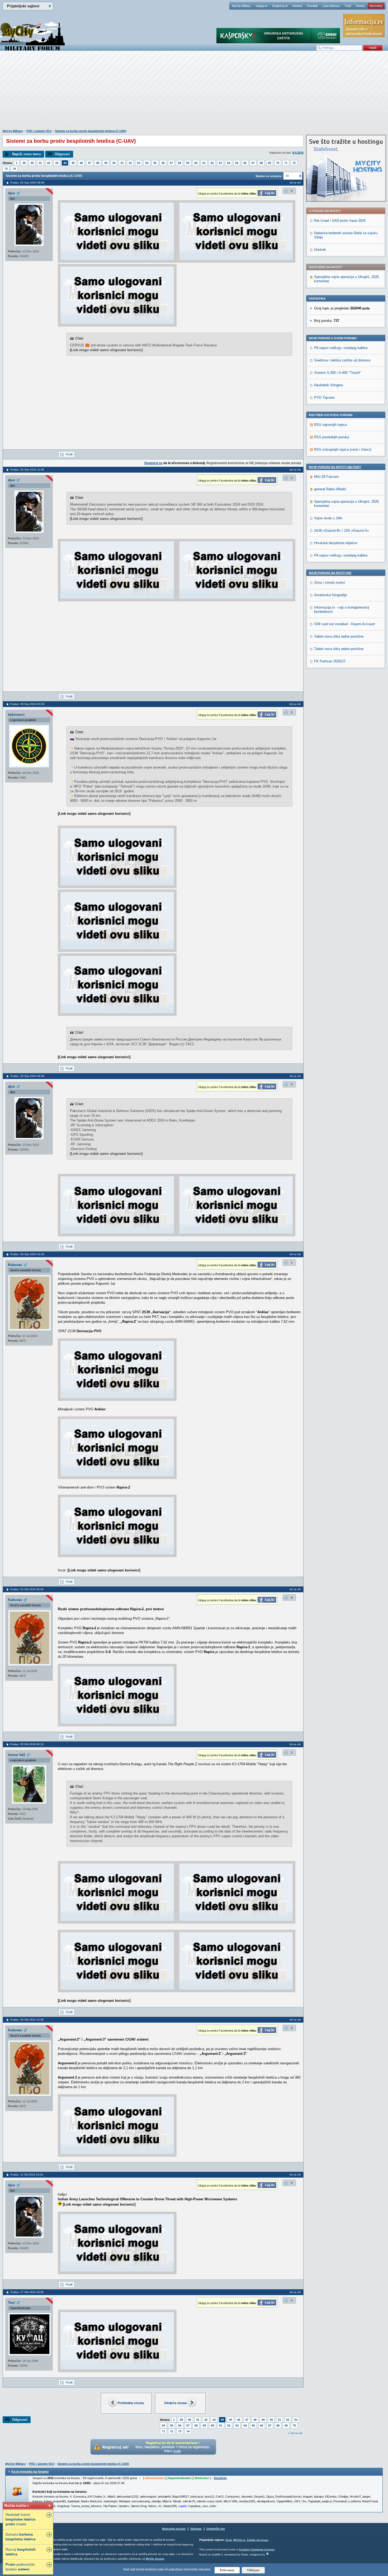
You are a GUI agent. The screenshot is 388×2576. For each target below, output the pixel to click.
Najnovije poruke (174, 2529)
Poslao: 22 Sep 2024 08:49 (27, 183)
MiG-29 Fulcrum (326, 477)
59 (188, 163)
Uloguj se (262, 6)
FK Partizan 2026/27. (330, 661)
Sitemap (196, 2529)
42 (49, 163)
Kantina (297, 6)
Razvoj (21, 2552)
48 (98, 163)
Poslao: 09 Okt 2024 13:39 (27, 2020)
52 (130, 163)
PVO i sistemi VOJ (39, 131)
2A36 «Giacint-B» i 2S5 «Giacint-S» (342, 531)
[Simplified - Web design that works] (267, 2554)
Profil (69, 454)
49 (106, 163)
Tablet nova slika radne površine (339, 636)
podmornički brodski (20, 2567)
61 (204, 163)
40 (32, 163)
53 (139, 163)
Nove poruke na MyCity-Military (335, 467)
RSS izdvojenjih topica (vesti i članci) (343, 449)
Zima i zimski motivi (330, 583)
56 (163, 163)
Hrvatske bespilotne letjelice (336, 543)
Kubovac (15, 1265)
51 (122, 163)
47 (89, 163)
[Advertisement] (194, 93)
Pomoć (360, 6)
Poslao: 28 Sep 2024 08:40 (27, 1076)
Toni (11, 2303)
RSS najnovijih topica (330, 425)
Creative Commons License (257, 2549)
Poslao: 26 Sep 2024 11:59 (27, 470)
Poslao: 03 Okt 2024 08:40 (27, 1589)
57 (171, 163)
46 (81, 163)
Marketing (376, 6)
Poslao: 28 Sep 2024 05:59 (27, 704)
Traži (348, 6)
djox (11, 193)
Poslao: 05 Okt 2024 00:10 (27, 1744)
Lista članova (331, 6)
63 (220, 163)
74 (14, 169)
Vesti (229, 2540)
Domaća (20, 2537)
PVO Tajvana (324, 397)
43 (57, 163)
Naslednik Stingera (328, 385)
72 (294, 163)
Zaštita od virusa (258, 2540)
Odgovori (62, 154)
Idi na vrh (297, 2433)
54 (147, 163)
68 (261, 163)
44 (65, 163)
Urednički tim (216, 2529)
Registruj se (280, 6)
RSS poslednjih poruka (332, 437)
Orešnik (320, 250)
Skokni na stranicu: (269, 176)
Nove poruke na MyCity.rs (330, 573)
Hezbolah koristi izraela (20, 2519)
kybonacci (16, 715)
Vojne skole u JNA (328, 518)
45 (73, 163)
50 (114, 163)
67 (253, 163)
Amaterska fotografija (330, 595)
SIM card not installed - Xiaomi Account (344, 624)
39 (24, 163)
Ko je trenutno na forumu (30, 2472)
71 (286, 163)
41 (40, 163)
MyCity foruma (155, 2559)
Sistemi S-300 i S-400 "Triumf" (338, 373)
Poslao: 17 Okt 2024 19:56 (27, 2292)
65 (237, 163)
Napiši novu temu (27, 154)
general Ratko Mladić (330, 489)
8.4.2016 (298, 153)
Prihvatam (227, 2570)
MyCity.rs (239, 2540)
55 (155, 163)
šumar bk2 (16, 1755)
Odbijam (253, 2570)
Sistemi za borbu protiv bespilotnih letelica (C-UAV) (91, 131)
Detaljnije (220, 2478)
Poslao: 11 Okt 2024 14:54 (27, 2175)
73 (6, 169)
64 (229, 163)
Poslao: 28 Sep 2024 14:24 (27, 1254)
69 (269, 163)
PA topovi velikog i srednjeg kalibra (341, 348)
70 (278, 163)
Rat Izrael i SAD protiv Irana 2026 (340, 221)
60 (196, 163)
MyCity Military (241, 6)
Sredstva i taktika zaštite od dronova (342, 360)
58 (179, 163)
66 (245, 163)
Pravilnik (312, 6)
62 (212, 163)
